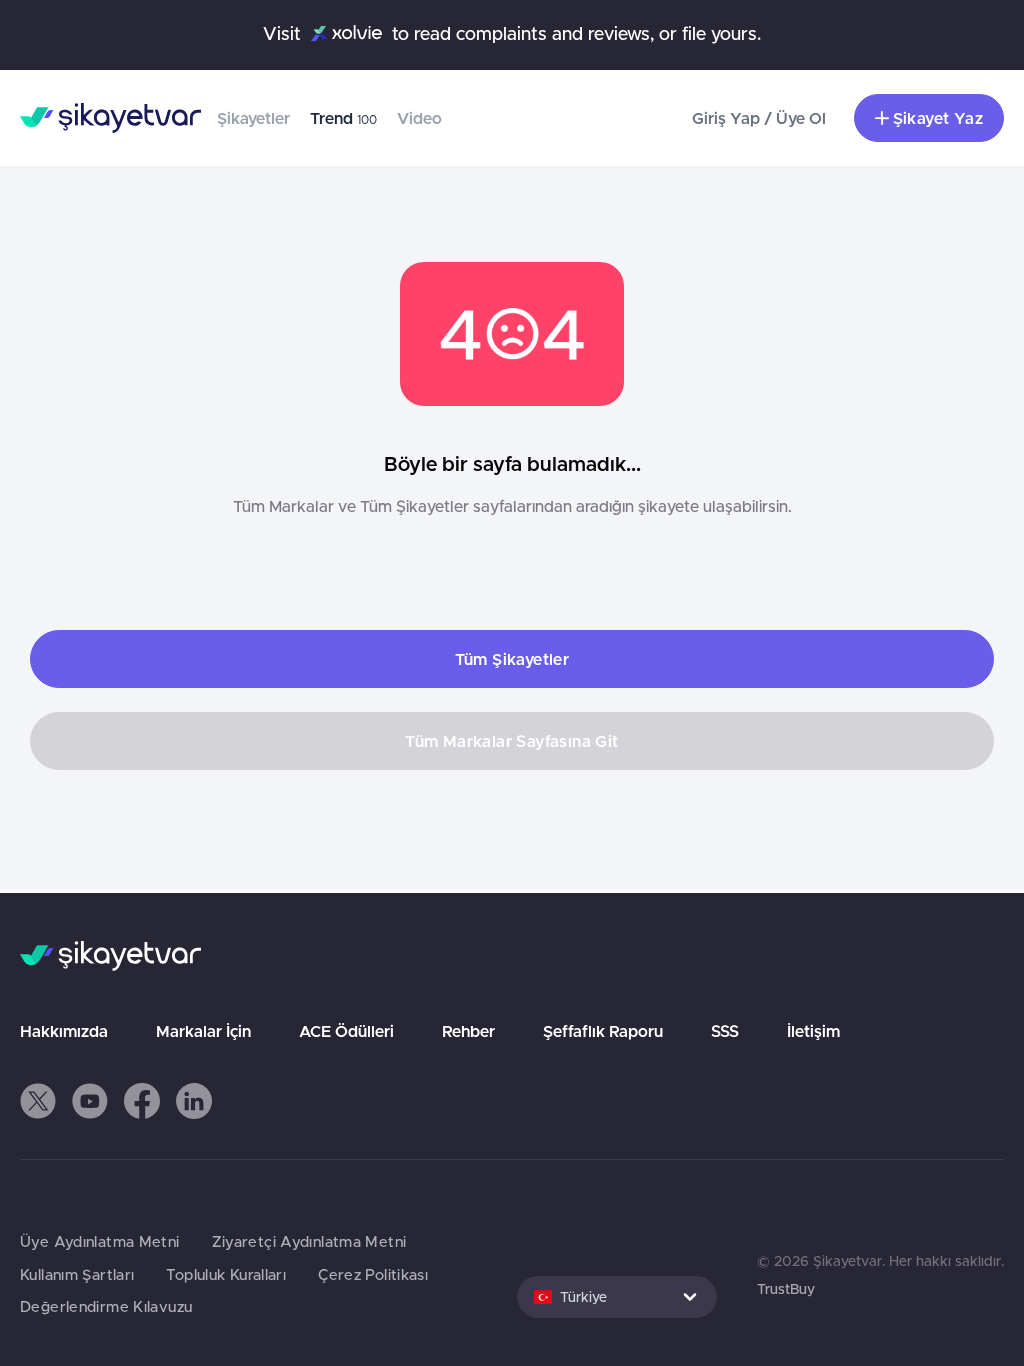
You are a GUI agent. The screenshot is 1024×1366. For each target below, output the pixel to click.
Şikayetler (253, 118)
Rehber (468, 1031)
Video (419, 118)
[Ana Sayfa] (110, 118)
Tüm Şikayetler (512, 659)
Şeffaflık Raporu (603, 1031)
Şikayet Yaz (938, 118)
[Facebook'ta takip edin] (142, 1101)
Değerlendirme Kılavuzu (106, 1306)
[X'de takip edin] (38, 1101)
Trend (343, 118)
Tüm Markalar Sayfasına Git (511, 741)
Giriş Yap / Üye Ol (759, 118)
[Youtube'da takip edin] (90, 1101)
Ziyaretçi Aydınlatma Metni (309, 1241)
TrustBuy (786, 1289)
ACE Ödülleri (346, 1031)
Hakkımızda (64, 1031)
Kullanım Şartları (77, 1274)
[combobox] (617, 1297)
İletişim (813, 1031)
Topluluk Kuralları (226, 1274)
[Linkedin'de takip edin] (194, 1101)
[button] (38, 1101)
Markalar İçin (203, 1031)
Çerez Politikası (373, 1274)
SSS (725, 1031)
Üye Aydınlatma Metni (100, 1241)
